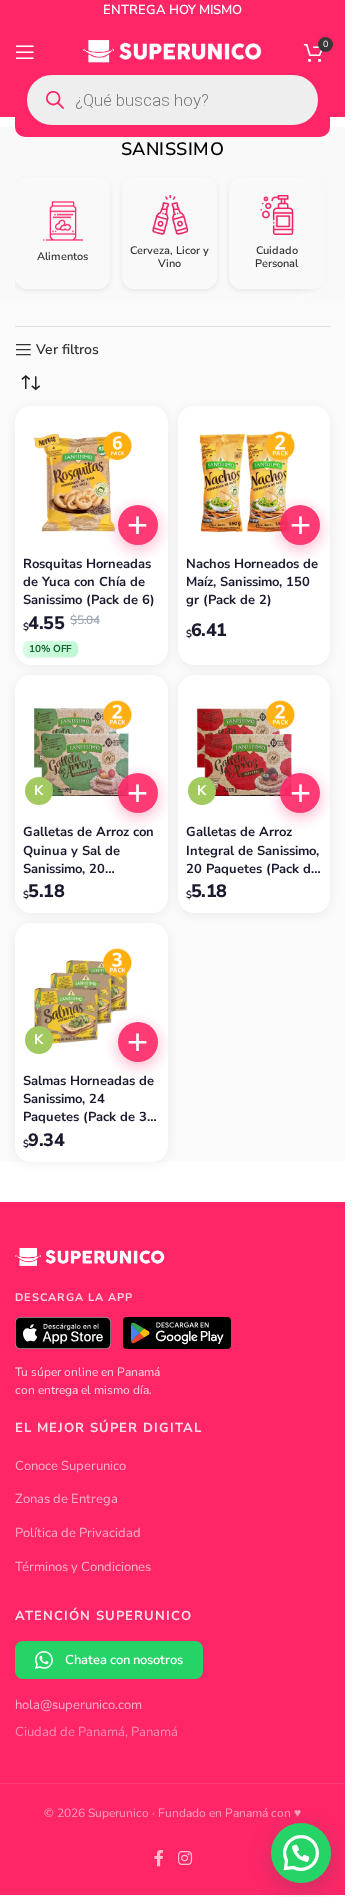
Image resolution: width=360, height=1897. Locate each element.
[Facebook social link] (159, 1858)
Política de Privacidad (78, 1533)
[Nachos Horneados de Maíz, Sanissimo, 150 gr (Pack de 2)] (254, 482)
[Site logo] (172, 51)
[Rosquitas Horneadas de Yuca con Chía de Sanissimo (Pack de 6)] (91, 482)
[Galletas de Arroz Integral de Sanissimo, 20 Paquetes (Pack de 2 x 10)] (254, 751)
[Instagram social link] (184, 1858)
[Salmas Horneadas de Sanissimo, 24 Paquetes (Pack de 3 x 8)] (91, 999)
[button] (138, 525)
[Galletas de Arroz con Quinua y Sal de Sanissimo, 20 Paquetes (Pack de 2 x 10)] (91, 751)
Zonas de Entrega (66, 1499)
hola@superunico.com (78, 1705)
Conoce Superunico (70, 1466)
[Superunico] (90, 1264)
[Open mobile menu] (25, 52)
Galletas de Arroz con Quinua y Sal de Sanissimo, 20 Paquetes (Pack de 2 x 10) (90, 850)
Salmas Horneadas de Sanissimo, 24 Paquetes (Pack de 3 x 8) (90, 1099)
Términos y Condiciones (83, 1567)
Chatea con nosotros (124, 1660)
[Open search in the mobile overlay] (172, 100)
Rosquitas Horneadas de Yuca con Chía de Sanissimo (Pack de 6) (89, 582)
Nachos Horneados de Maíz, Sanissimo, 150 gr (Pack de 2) (252, 582)
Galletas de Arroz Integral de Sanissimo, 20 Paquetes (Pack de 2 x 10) (252, 850)
